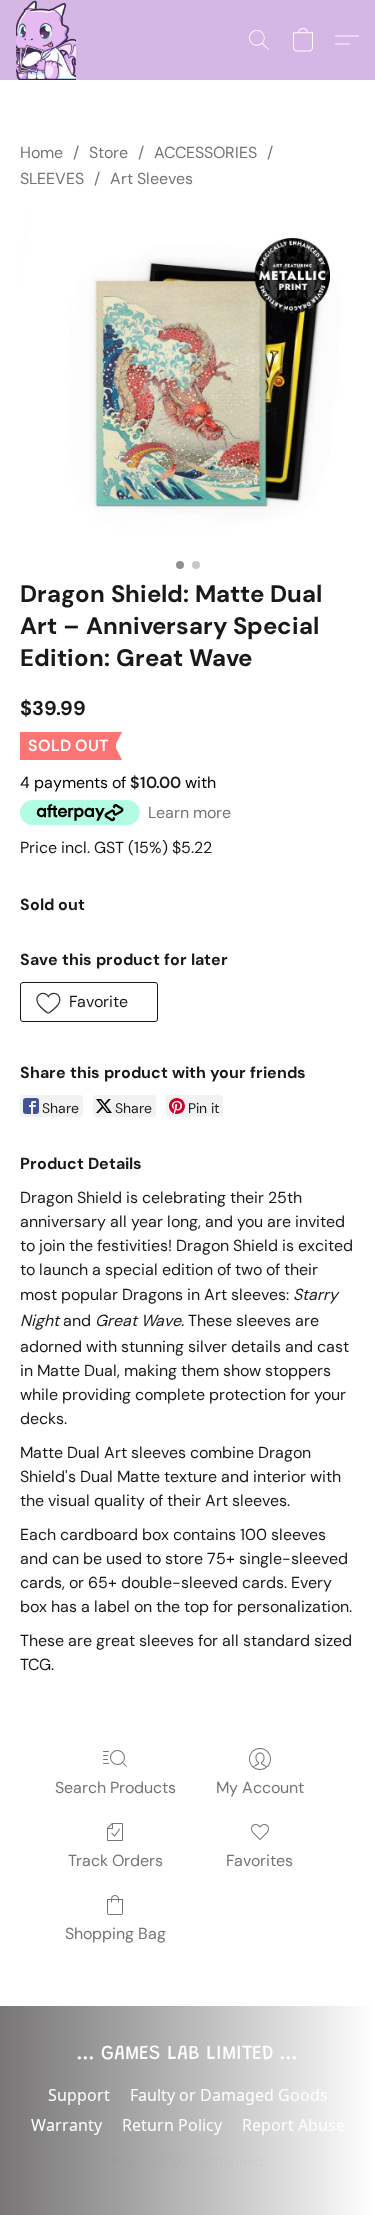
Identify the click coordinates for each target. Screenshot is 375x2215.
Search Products (115, 1787)
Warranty (66, 2125)
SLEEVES (52, 178)
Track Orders (115, 1860)
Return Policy (172, 2125)
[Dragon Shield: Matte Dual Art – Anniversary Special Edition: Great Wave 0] (187, 380)
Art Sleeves (151, 178)
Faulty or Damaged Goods (229, 2095)
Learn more (189, 812)
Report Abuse (293, 2125)
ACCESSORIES (205, 152)
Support (79, 2095)
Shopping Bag (115, 1933)
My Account (260, 1787)
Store (108, 152)
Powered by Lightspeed (187, 2161)
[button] (46, 40)
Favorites (259, 1860)
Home (41, 152)
